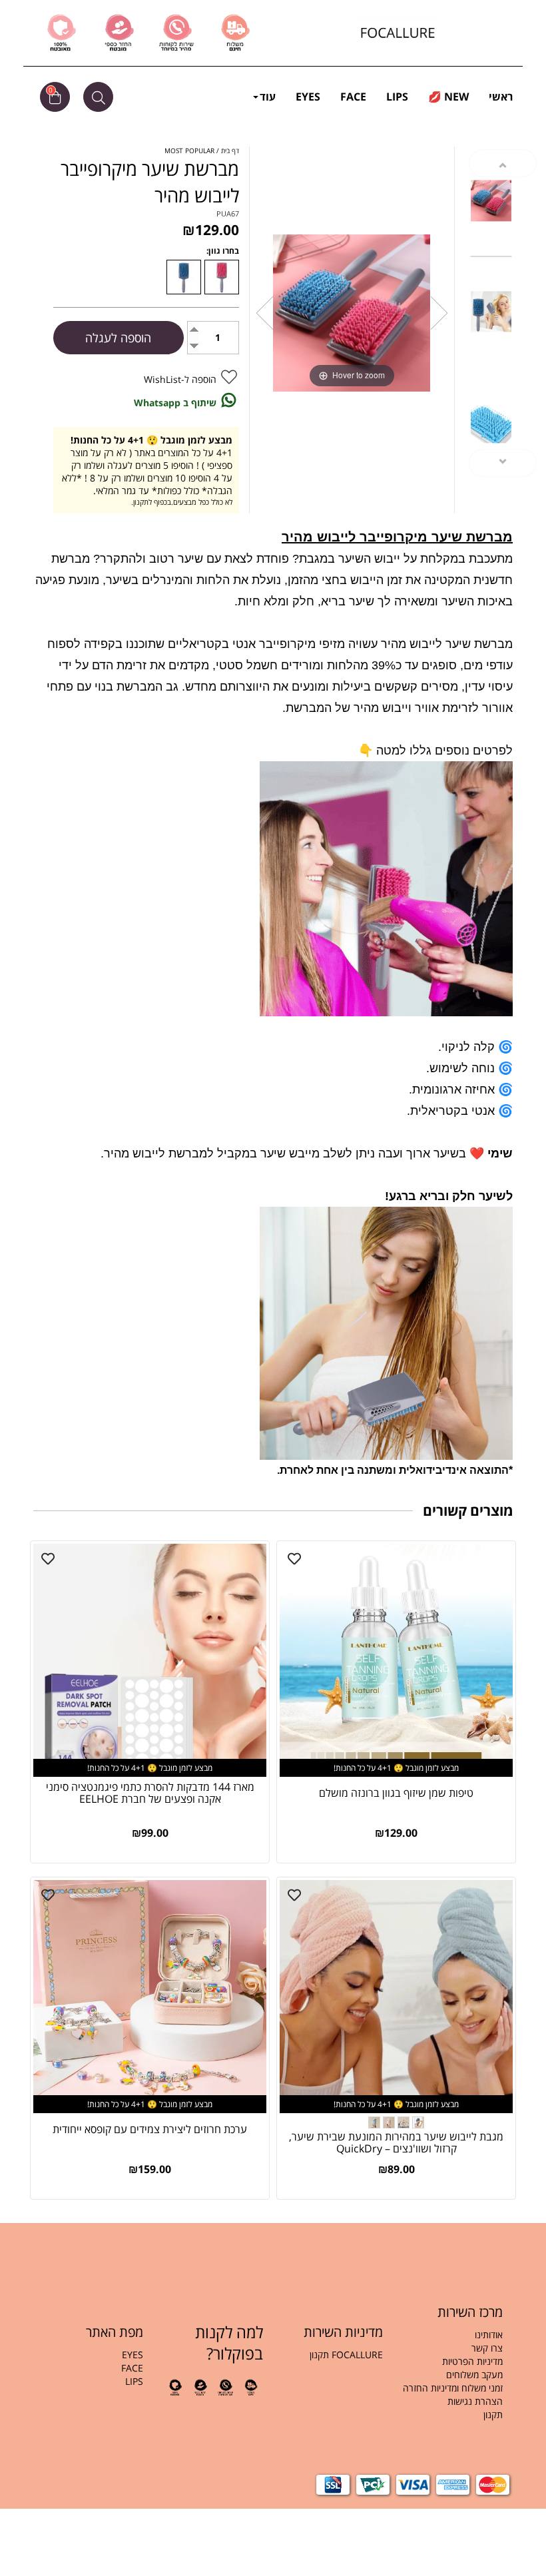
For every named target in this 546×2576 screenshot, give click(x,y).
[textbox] (453, 2382)
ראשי (501, 97)
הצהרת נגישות (475, 2401)
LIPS (397, 97)
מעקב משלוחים (474, 2375)
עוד (268, 97)
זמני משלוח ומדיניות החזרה (453, 2388)
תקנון (492, 2415)
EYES (308, 97)
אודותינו (489, 2335)
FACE (353, 97)
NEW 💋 (448, 97)
